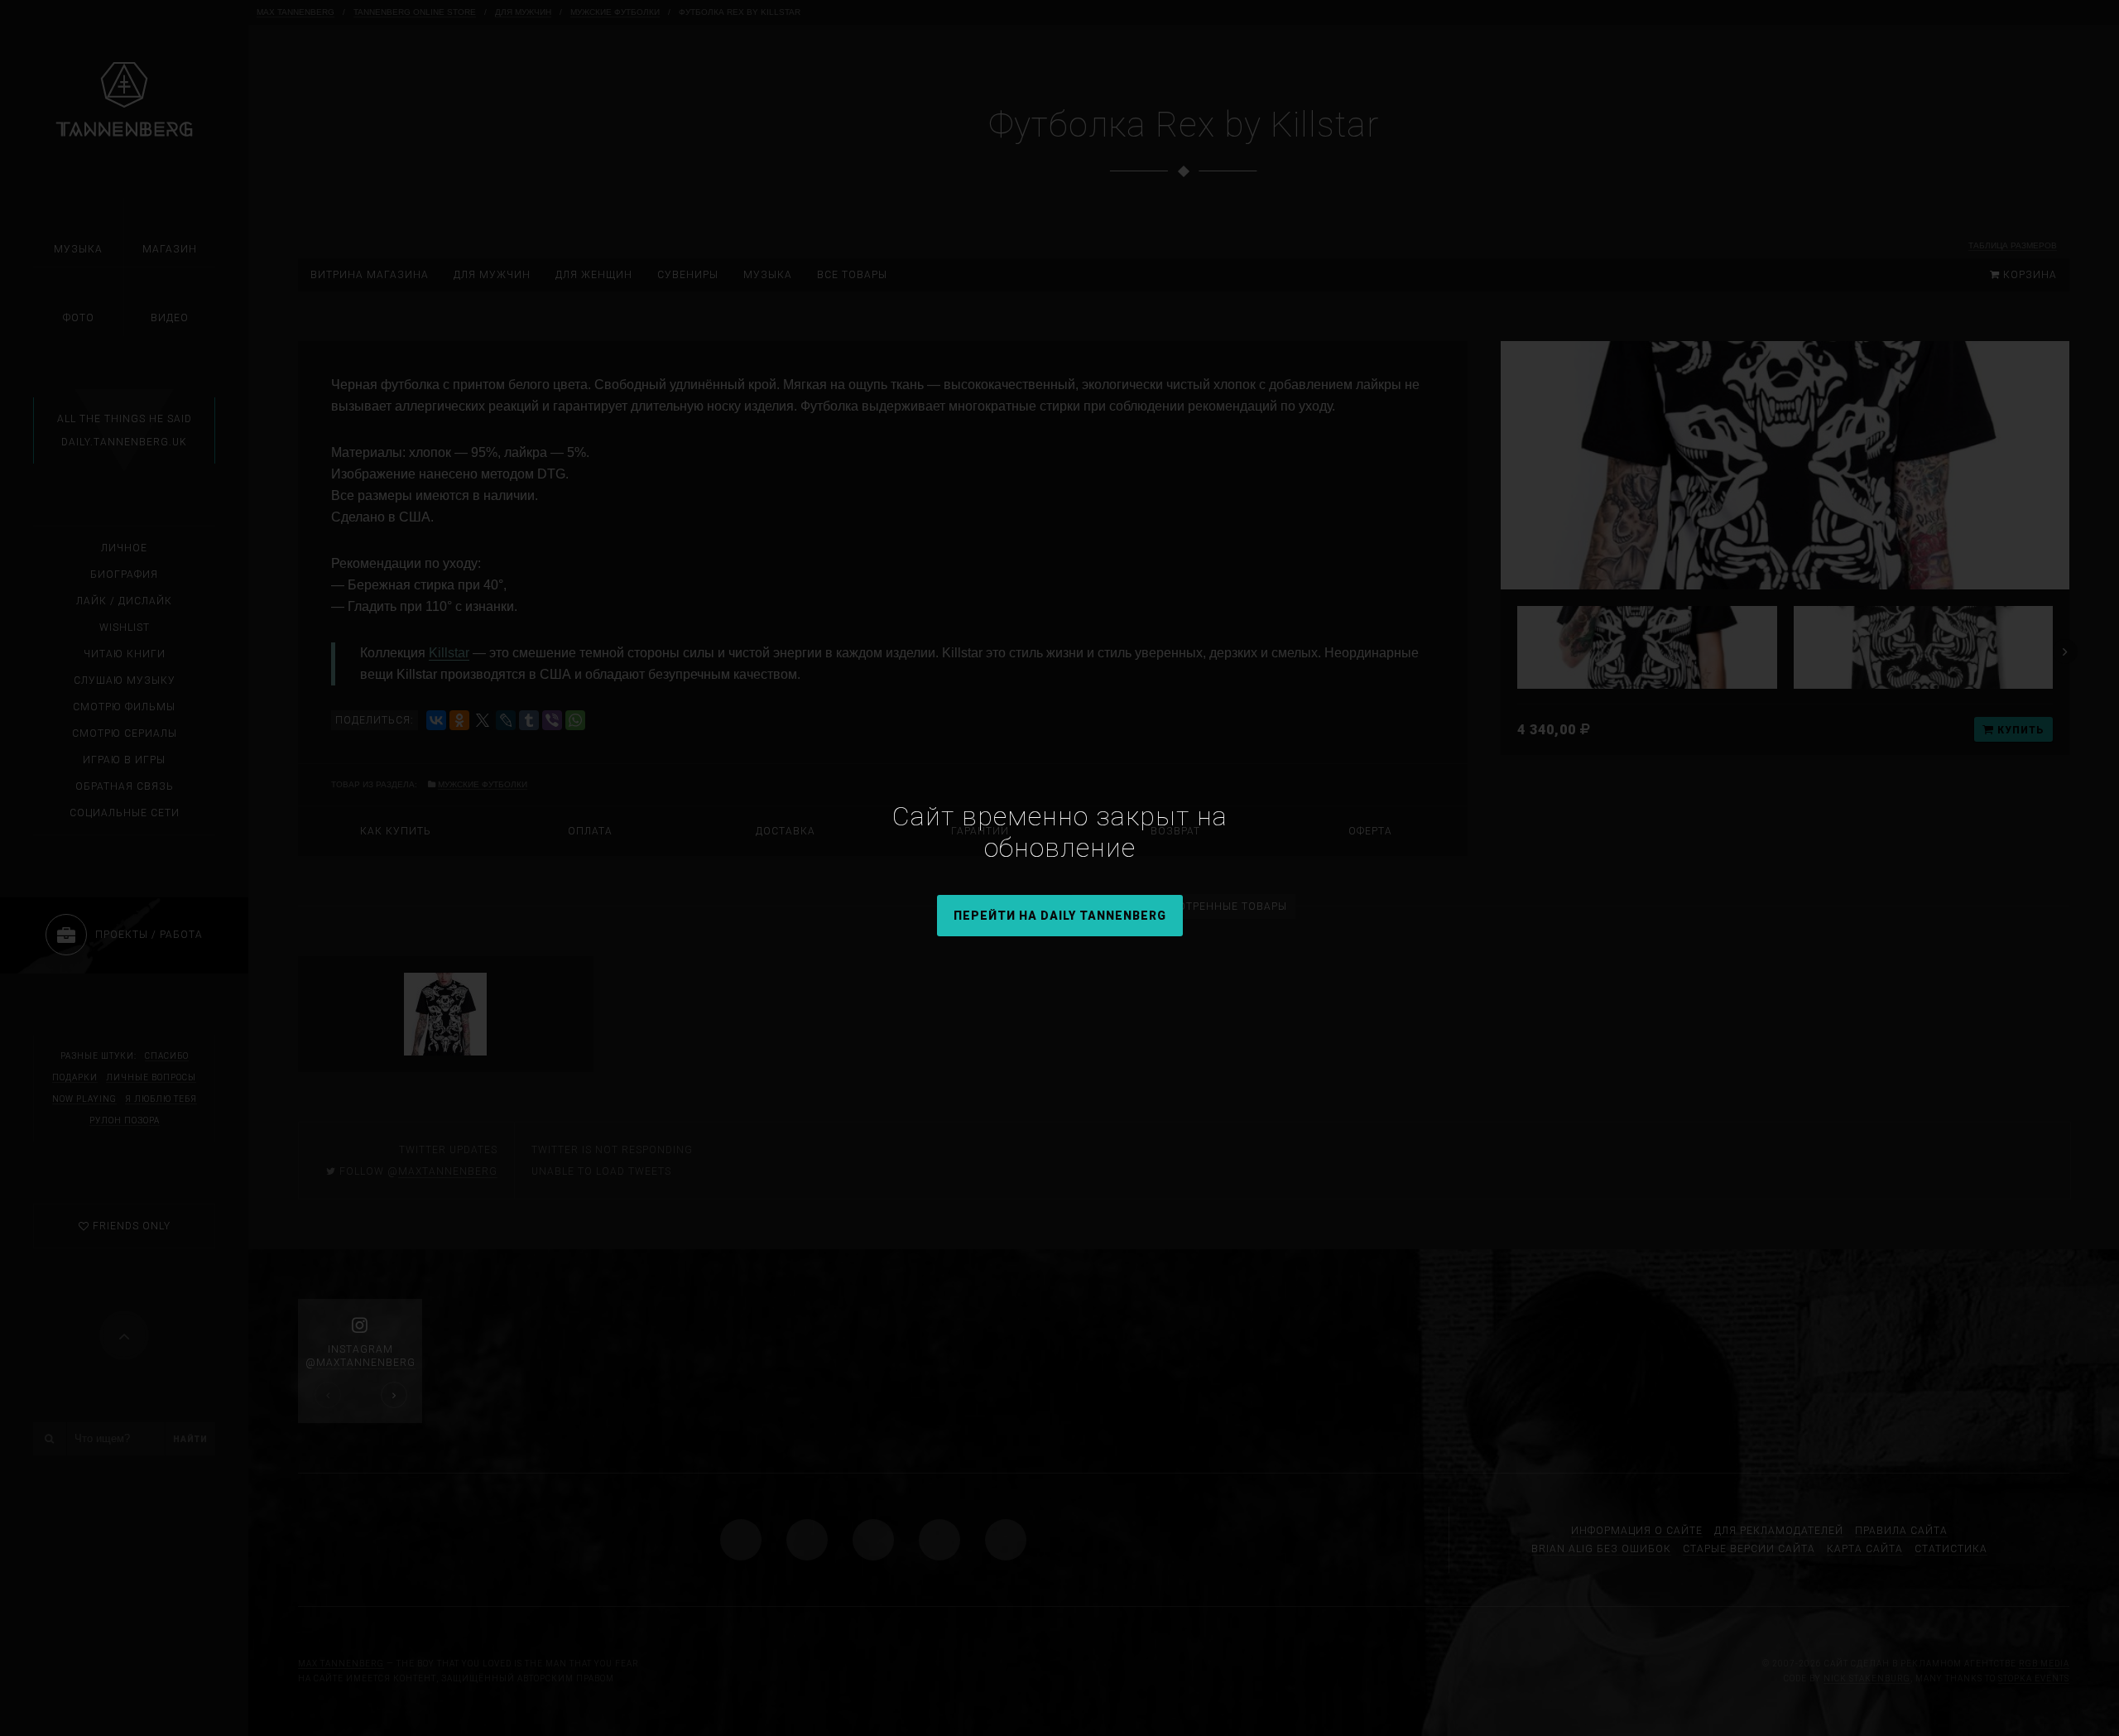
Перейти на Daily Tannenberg (1060, 916)
